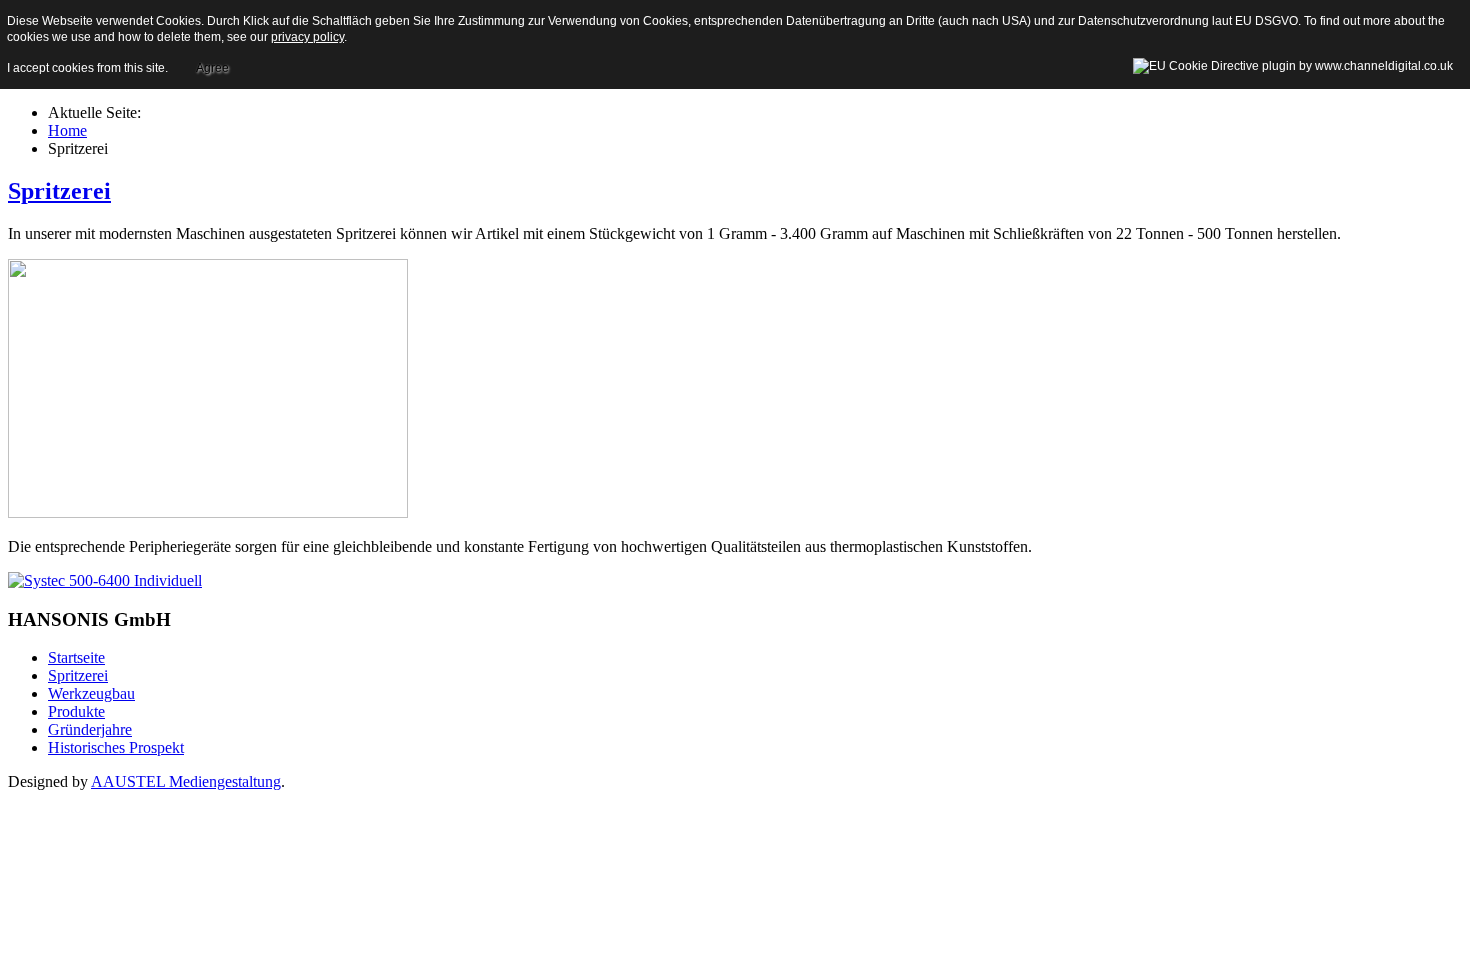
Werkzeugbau (91, 693)
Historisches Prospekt (116, 747)
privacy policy (307, 37)
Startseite (76, 657)
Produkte (76, 711)
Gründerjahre (90, 729)
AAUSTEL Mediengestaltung (186, 781)
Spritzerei (59, 191)
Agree (212, 68)
